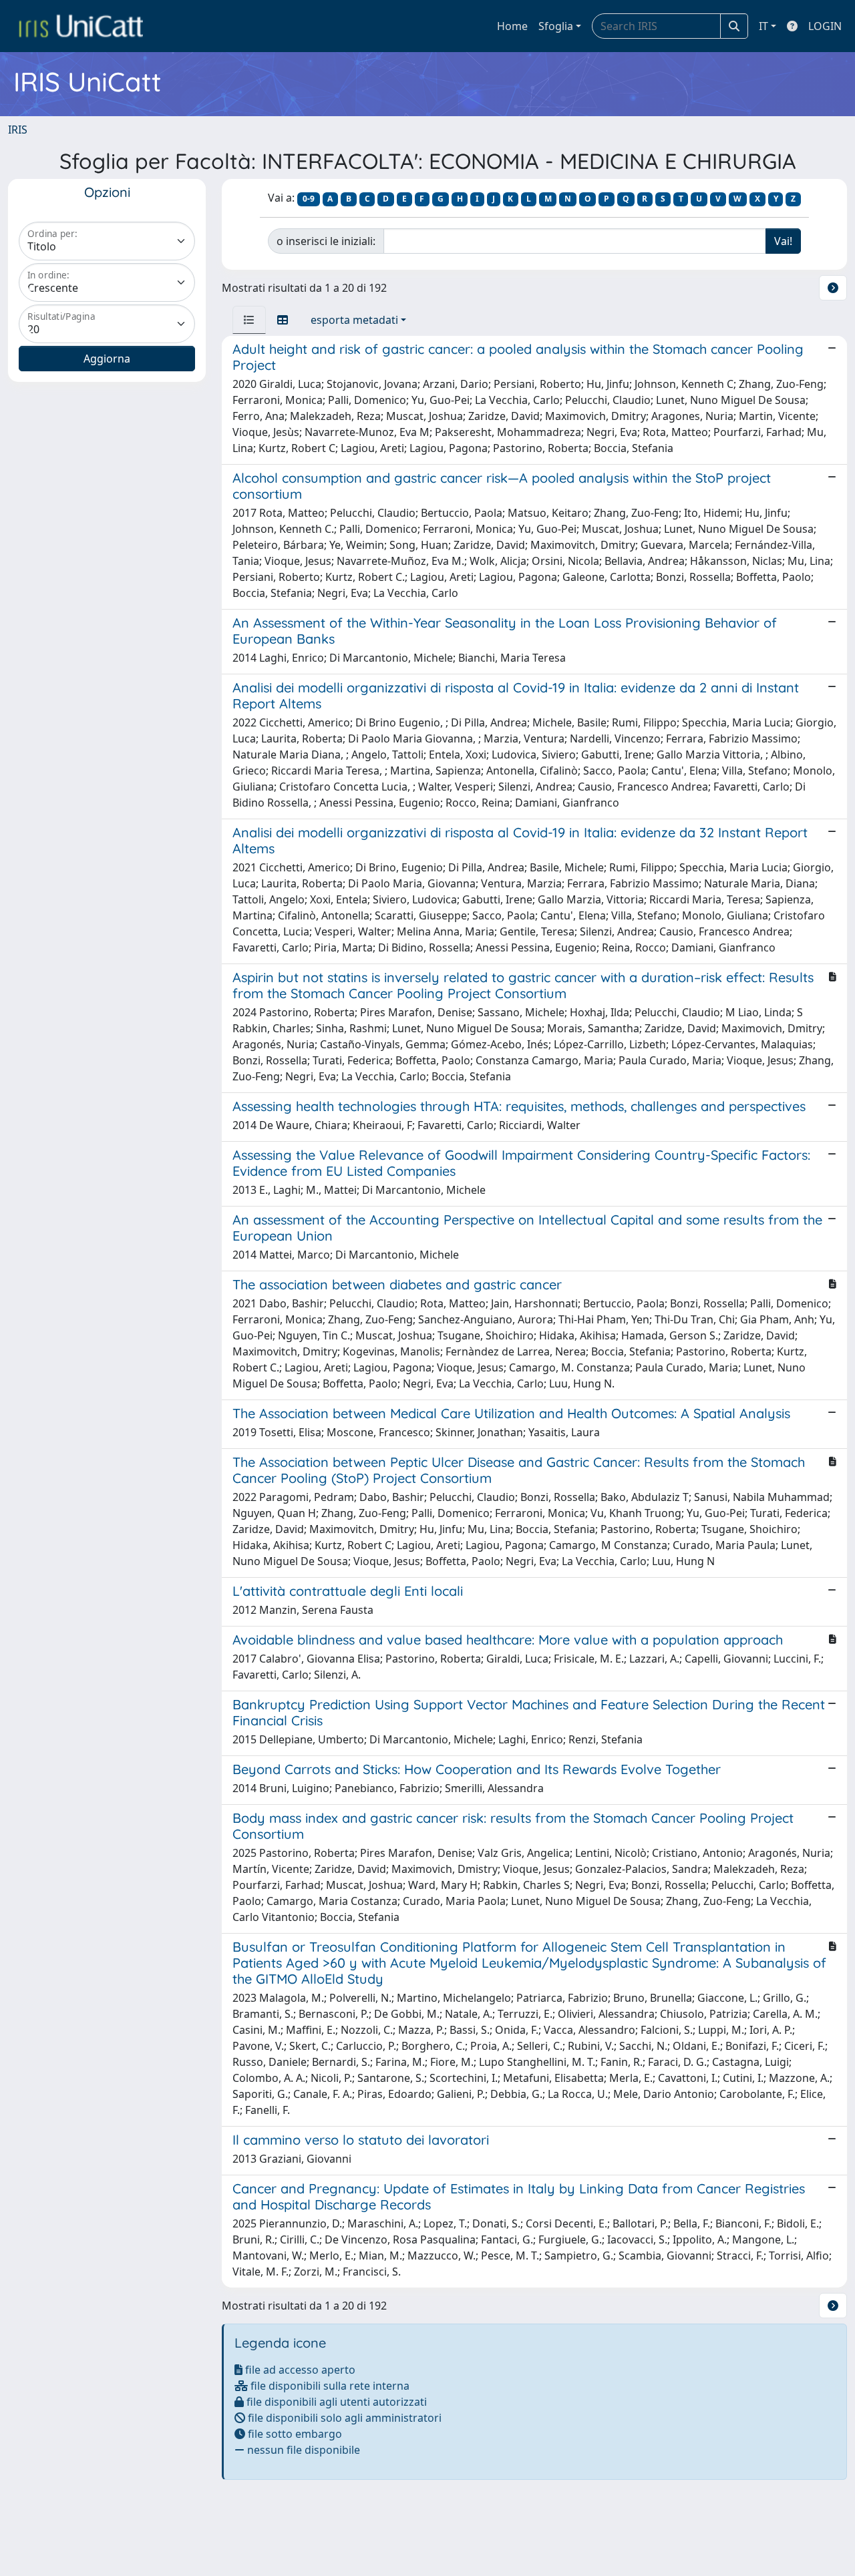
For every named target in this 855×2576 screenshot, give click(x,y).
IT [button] (763, 26)
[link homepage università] (81, 26)
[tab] (249, 320)
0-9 (309, 199)
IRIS (18, 130)
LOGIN (825, 26)
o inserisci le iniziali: (326, 241)
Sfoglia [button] (556, 26)
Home (512, 26)
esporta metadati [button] (354, 320)
